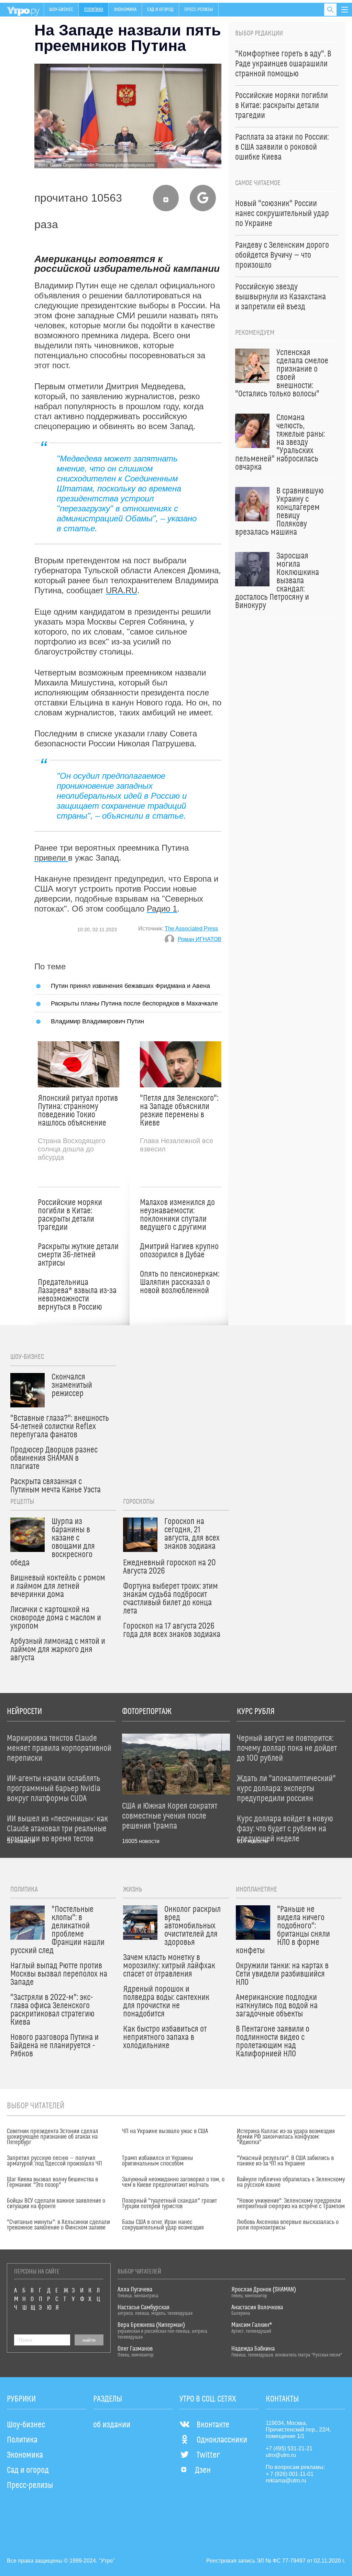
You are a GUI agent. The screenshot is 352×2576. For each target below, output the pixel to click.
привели (51, 858)
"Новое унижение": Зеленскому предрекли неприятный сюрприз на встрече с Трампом (291, 2204)
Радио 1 (162, 909)
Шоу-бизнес (61, 10)
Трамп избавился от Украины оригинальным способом (158, 2161)
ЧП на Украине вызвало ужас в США (165, 2131)
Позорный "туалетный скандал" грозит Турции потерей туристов (169, 2204)
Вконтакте (213, 2425)
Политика (93, 10)
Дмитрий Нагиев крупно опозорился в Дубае (179, 1251)
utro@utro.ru (281, 2455)
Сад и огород (160, 10)
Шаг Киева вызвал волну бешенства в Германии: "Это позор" (52, 2182)
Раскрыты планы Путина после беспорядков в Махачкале (134, 1003)
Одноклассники (222, 2440)
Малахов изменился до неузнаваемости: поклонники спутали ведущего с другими (177, 1215)
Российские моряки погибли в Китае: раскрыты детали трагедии (70, 1215)
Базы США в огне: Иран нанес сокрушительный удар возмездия (163, 2225)
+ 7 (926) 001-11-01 (290, 2474)
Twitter (208, 2455)
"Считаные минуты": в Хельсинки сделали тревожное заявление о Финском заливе (58, 2225)
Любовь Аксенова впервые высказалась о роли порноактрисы (288, 2225)
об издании (112, 2425)
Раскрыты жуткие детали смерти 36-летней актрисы (78, 1255)
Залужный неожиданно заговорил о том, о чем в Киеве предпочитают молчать (173, 2182)
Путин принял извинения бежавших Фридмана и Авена (130, 986)
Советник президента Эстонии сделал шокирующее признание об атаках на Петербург (53, 2137)
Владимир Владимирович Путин (97, 1021)
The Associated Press (191, 929)
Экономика (125, 10)
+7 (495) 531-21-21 (289, 2449)
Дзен (203, 2470)
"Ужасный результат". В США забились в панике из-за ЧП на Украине (285, 2161)
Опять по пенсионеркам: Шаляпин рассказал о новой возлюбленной (180, 1282)
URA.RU (122, 590)
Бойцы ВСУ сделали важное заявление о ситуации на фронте (56, 2204)
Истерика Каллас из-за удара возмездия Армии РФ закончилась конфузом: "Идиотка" (286, 2137)
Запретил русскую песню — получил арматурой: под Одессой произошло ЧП (54, 2161)
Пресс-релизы (199, 10)
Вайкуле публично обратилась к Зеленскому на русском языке (291, 2182)
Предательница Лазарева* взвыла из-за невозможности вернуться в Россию (77, 1295)
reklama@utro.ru (286, 2481)
